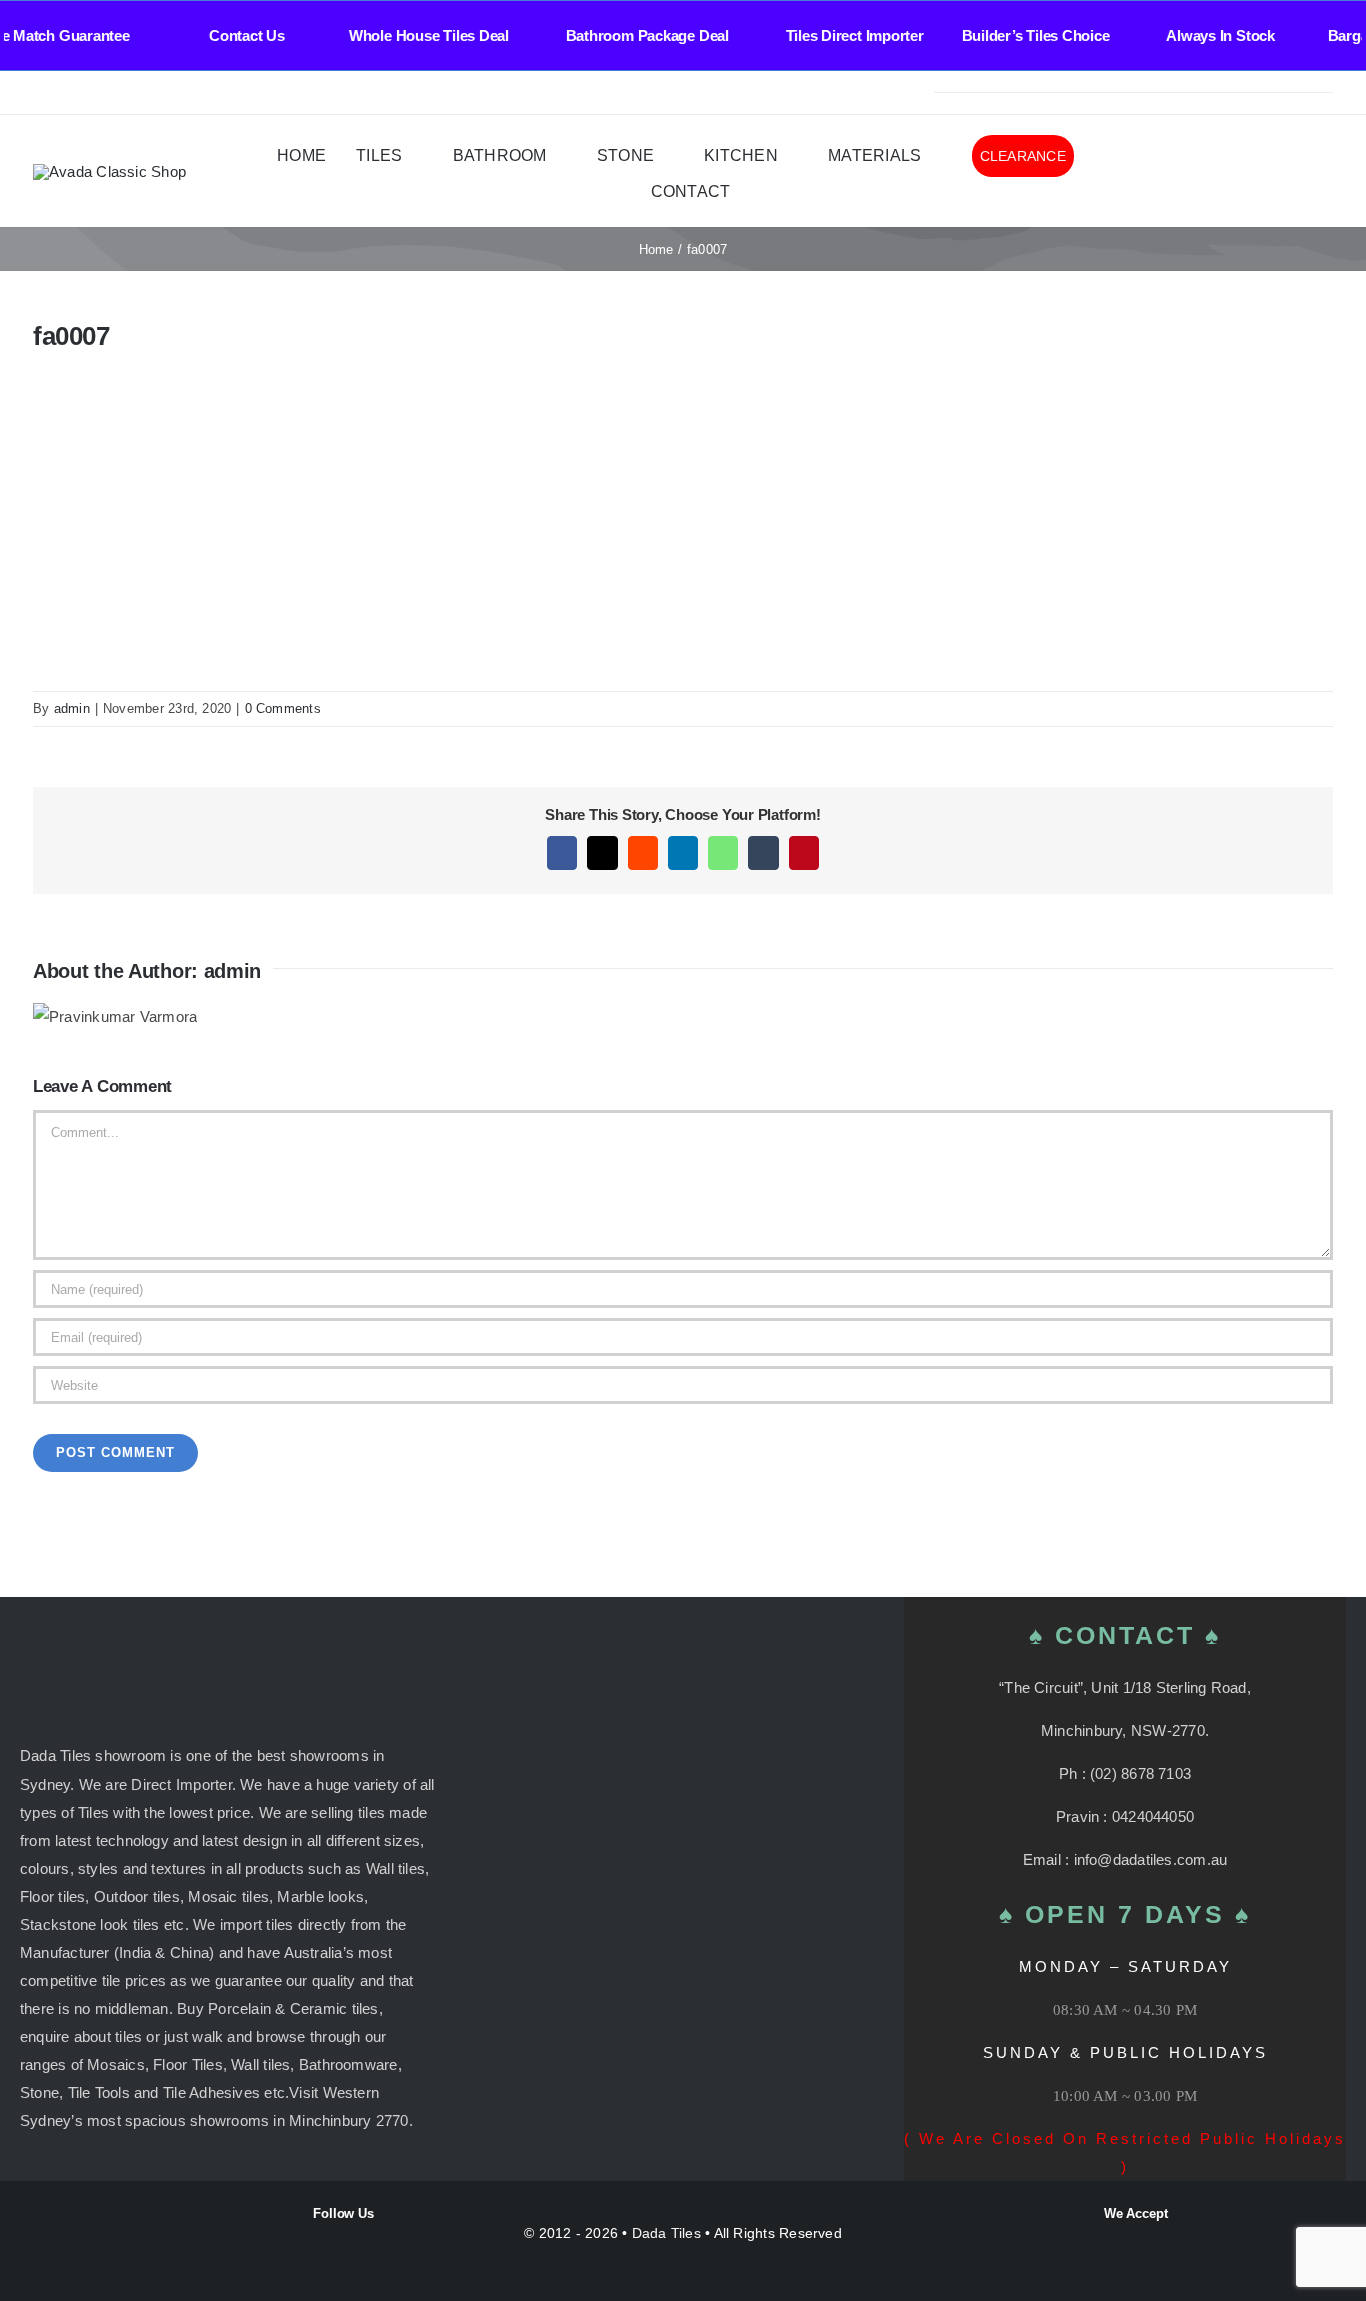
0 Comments (283, 708)
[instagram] (71, 93)
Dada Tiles (666, 2233)
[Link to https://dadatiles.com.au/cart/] (1296, 172)
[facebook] (39, 93)
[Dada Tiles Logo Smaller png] (109, 171)
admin (72, 708)
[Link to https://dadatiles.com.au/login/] (1218, 172)
